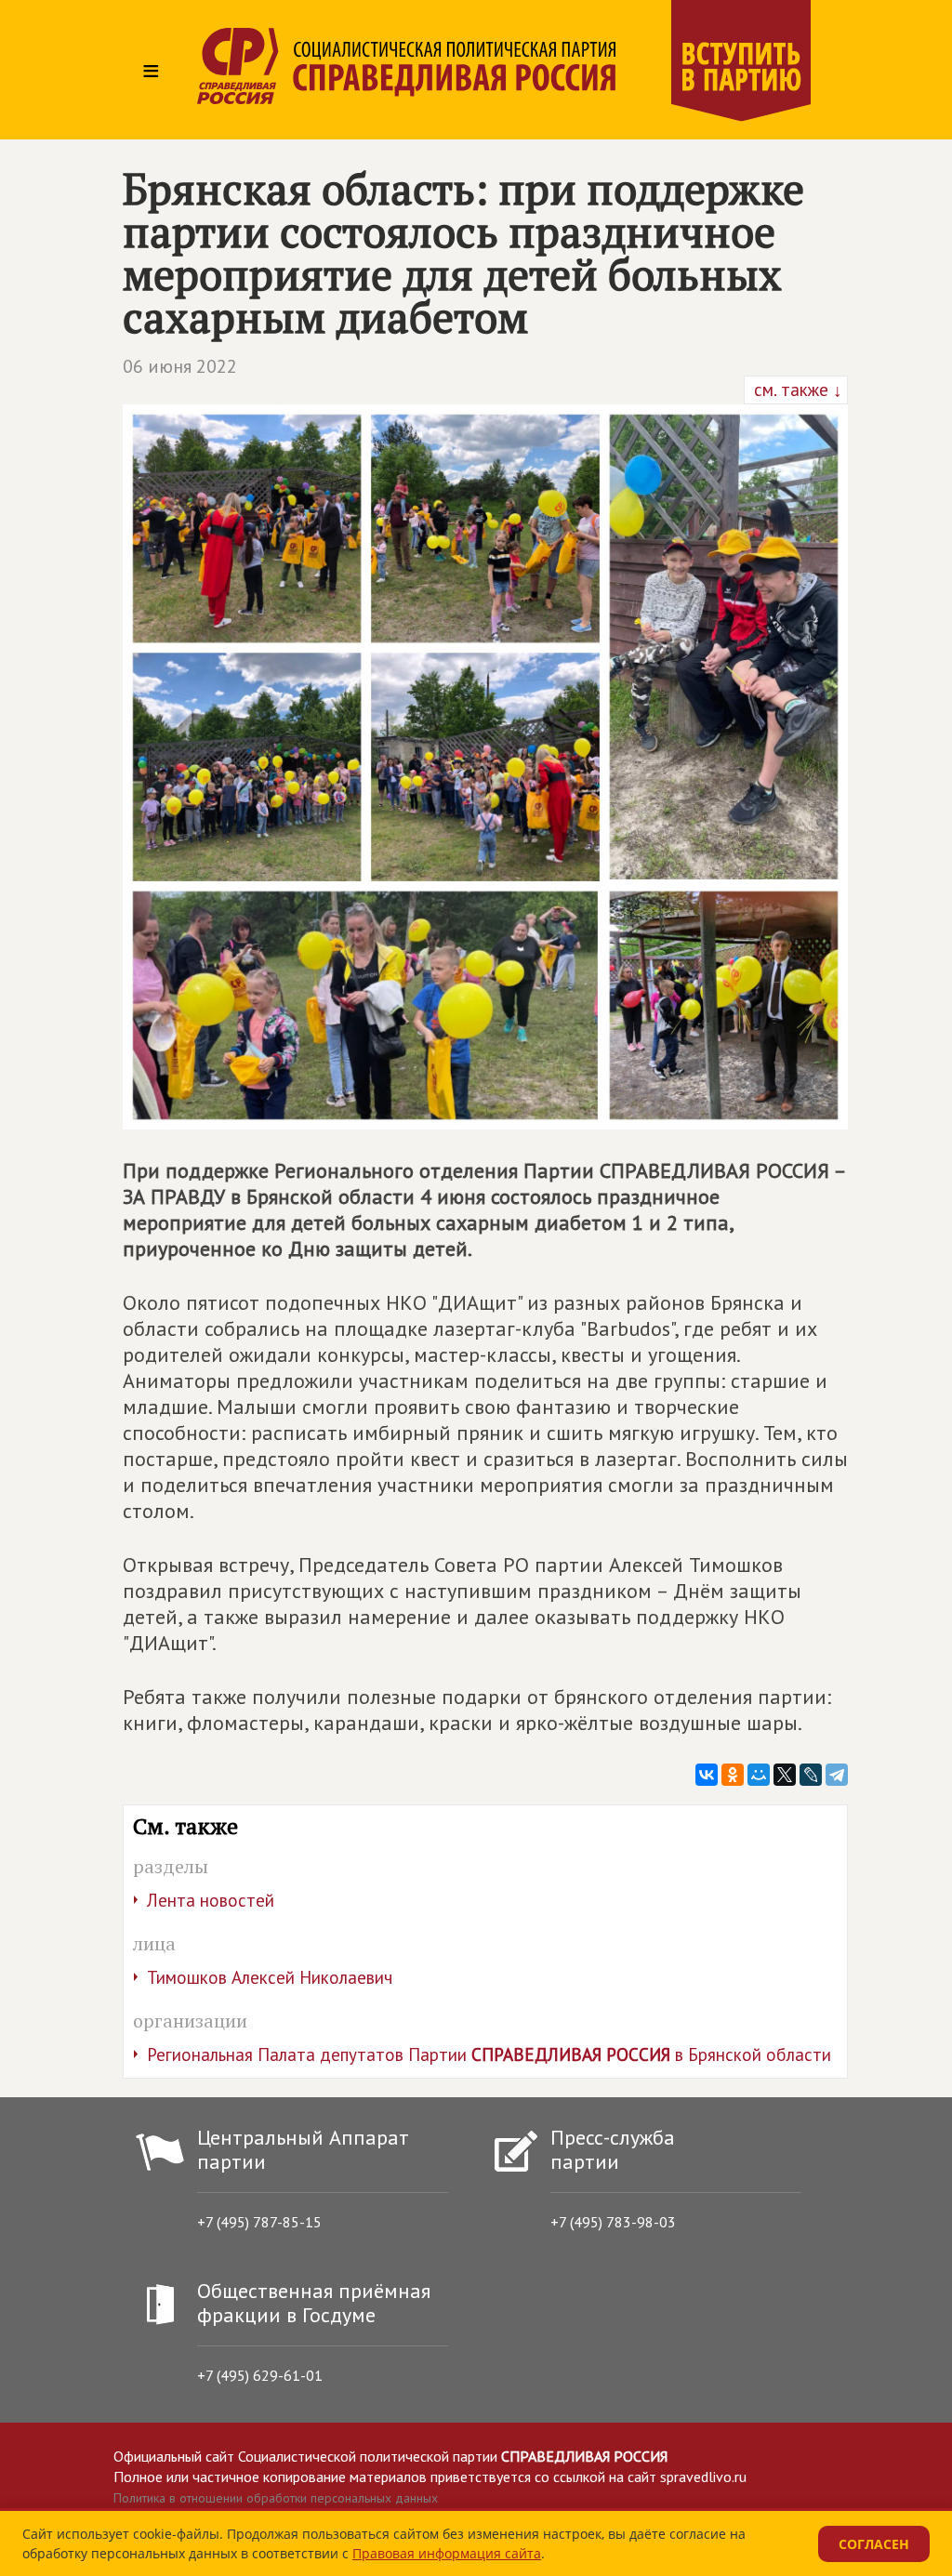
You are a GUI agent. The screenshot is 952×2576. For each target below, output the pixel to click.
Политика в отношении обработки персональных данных (276, 2498)
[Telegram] (837, 1775)
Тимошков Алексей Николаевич (270, 1977)
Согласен (874, 2544)
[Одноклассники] (733, 1775)
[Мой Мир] (759, 1775)
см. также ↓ (796, 390)
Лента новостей (211, 1900)
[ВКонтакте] (707, 1775)
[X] (785, 1775)
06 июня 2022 (180, 366)
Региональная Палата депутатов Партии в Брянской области (489, 2054)
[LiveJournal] (811, 1775)
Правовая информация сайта (447, 2553)
